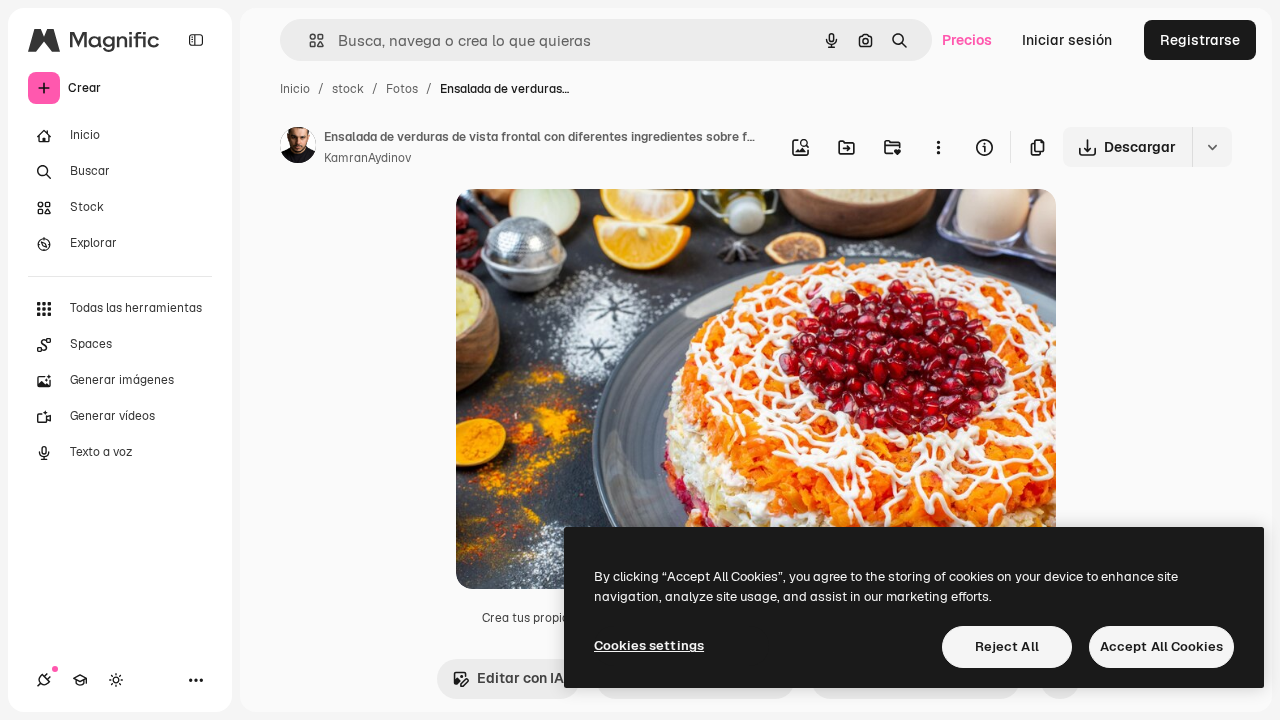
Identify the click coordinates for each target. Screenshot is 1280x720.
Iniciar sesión (1067, 40)
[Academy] (80, 680)
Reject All (1007, 646)
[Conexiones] (44, 680)
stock (348, 89)
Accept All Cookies (1161, 646)
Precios (967, 40)
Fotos (402, 89)
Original (584, 227)
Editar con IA (520, 678)
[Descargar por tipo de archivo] (1212, 147)
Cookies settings (649, 645)
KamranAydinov (367, 158)
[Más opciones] (938, 147)
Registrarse (1200, 40)
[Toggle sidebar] (196, 40)
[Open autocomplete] (308, 40)
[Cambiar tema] (116, 680)
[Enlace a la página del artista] (298, 148)
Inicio (295, 89)
